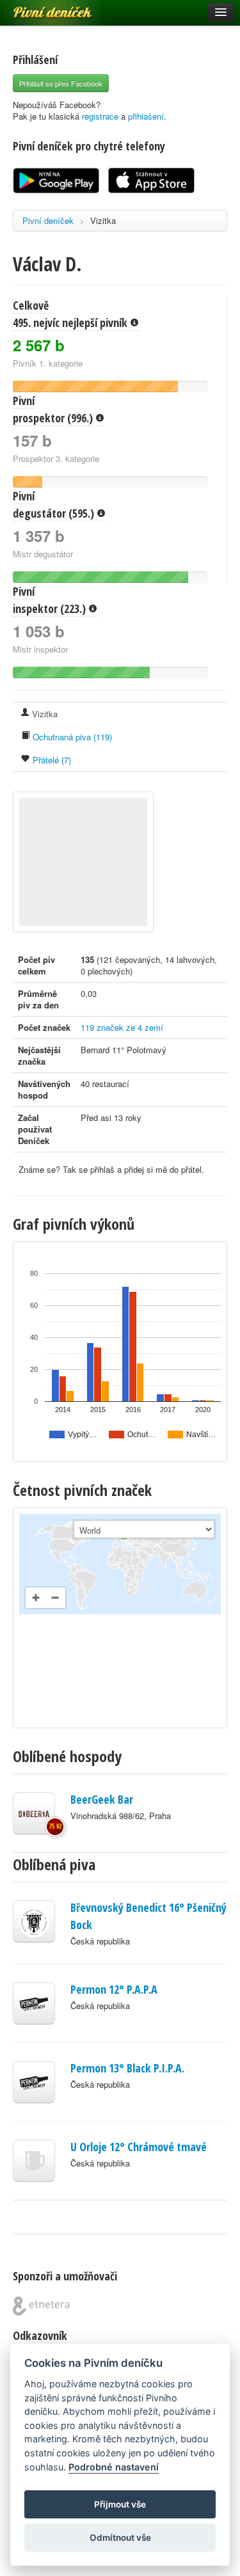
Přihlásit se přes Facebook (61, 83)
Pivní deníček (38, 8)
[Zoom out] (55, 1598)
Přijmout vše (120, 2504)
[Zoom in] (36, 1598)
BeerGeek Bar (102, 1799)
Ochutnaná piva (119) (71, 737)
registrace (100, 116)
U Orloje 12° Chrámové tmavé (139, 2147)
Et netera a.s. (41, 2306)
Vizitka (103, 220)
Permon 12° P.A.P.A (114, 1989)
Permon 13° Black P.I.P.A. (127, 2068)
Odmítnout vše (120, 2538)
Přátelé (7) (51, 760)
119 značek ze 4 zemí (122, 1027)
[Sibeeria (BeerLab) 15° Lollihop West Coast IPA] (34, 1813)
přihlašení (146, 116)
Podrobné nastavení (114, 2467)
